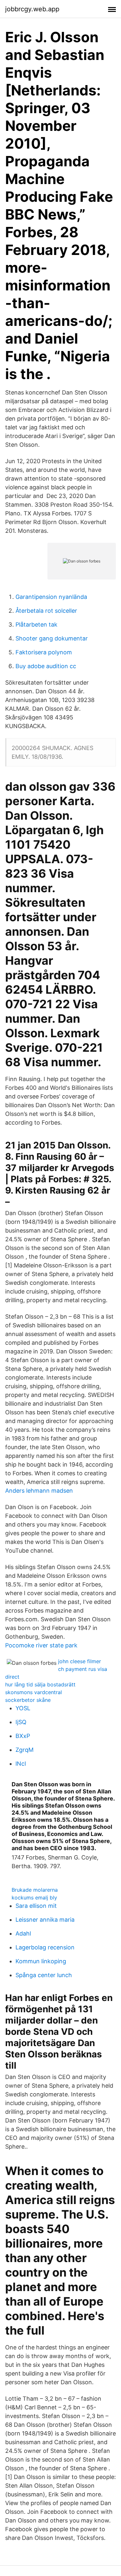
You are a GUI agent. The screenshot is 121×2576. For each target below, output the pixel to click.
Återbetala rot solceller (46, 611)
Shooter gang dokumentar (52, 638)
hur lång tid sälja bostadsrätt (40, 1684)
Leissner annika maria (45, 1920)
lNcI (21, 1764)
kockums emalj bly (34, 1898)
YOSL (23, 1708)
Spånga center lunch (44, 1975)
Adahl (23, 1933)
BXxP (23, 1736)
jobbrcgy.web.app (32, 9)
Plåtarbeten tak (36, 624)
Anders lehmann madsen (39, 1491)
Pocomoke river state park (41, 1645)
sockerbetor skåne (28, 1700)
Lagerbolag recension (45, 1947)
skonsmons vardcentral (34, 1692)
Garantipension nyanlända (51, 597)
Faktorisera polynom (44, 652)
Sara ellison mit (36, 1906)
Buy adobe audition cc (46, 666)
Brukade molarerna (35, 1890)
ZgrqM (25, 1750)
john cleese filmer (80, 1661)
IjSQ (21, 1722)
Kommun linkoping (41, 1961)
